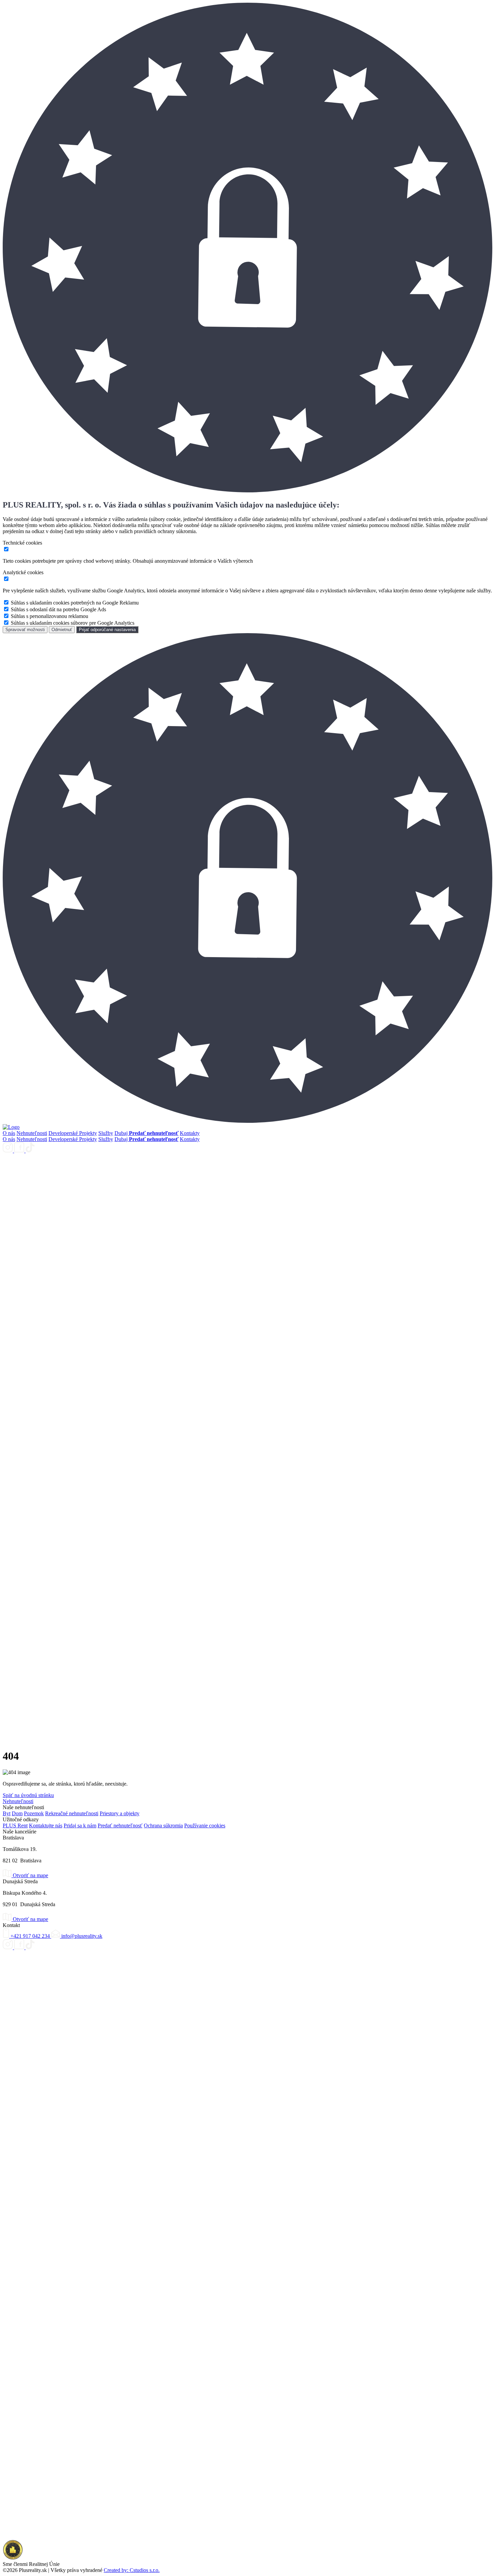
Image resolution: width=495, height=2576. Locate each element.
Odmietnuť (62, 630)
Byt (7, 1813)
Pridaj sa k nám (80, 1825)
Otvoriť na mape (30, 1875)
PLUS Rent (15, 1825)
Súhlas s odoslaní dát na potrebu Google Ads (58, 609)
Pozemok (34, 1813)
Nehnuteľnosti (32, 1133)
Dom (17, 1813)
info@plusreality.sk (81, 1936)
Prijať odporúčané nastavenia (107, 630)
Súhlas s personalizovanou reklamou (49, 616)
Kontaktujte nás (46, 1825)
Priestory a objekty (120, 1813)
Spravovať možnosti (25, 630)
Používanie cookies (205, 1825)
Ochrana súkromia (163, 1825)
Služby (106, 1133)
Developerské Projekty (73, 1133)
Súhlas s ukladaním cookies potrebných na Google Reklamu (75, 603)
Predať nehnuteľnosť (120, 1825)
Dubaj (122, 1133)
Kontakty (190, 1133)
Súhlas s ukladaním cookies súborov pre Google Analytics (73, 623)
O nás (9, 1133)
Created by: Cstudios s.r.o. (132, 2570)
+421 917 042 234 (30, 1936)
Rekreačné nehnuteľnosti (72, 1813)
